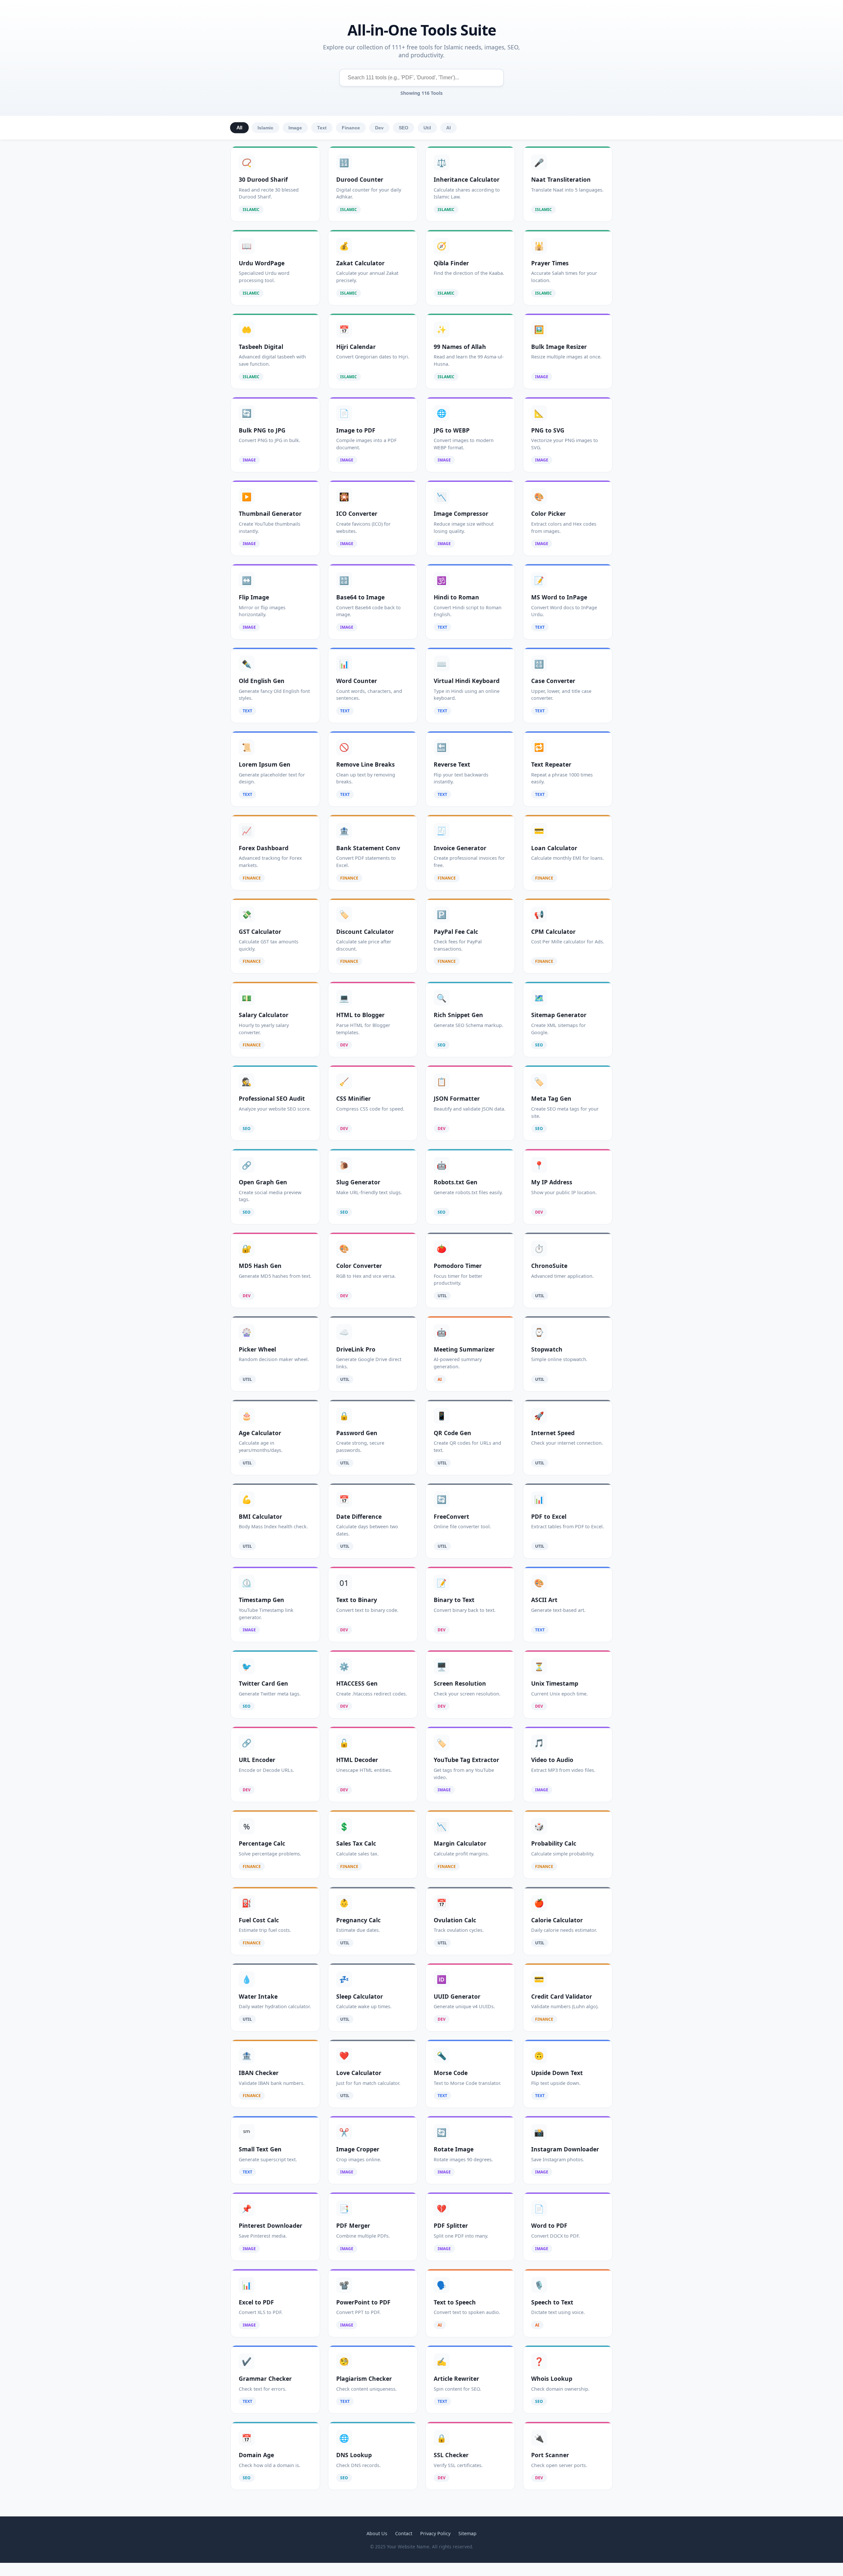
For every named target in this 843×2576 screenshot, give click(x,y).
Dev (379, 128)
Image (295, 128)
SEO (404, 128)
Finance (351, 128)
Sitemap (467, 2533)
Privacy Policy (435, 2533)
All (240, 128)
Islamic (265, 128)
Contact (404, 2533)
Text (322, 128)
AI (449, 128)
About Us (377, 2533)
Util (427, 128)
